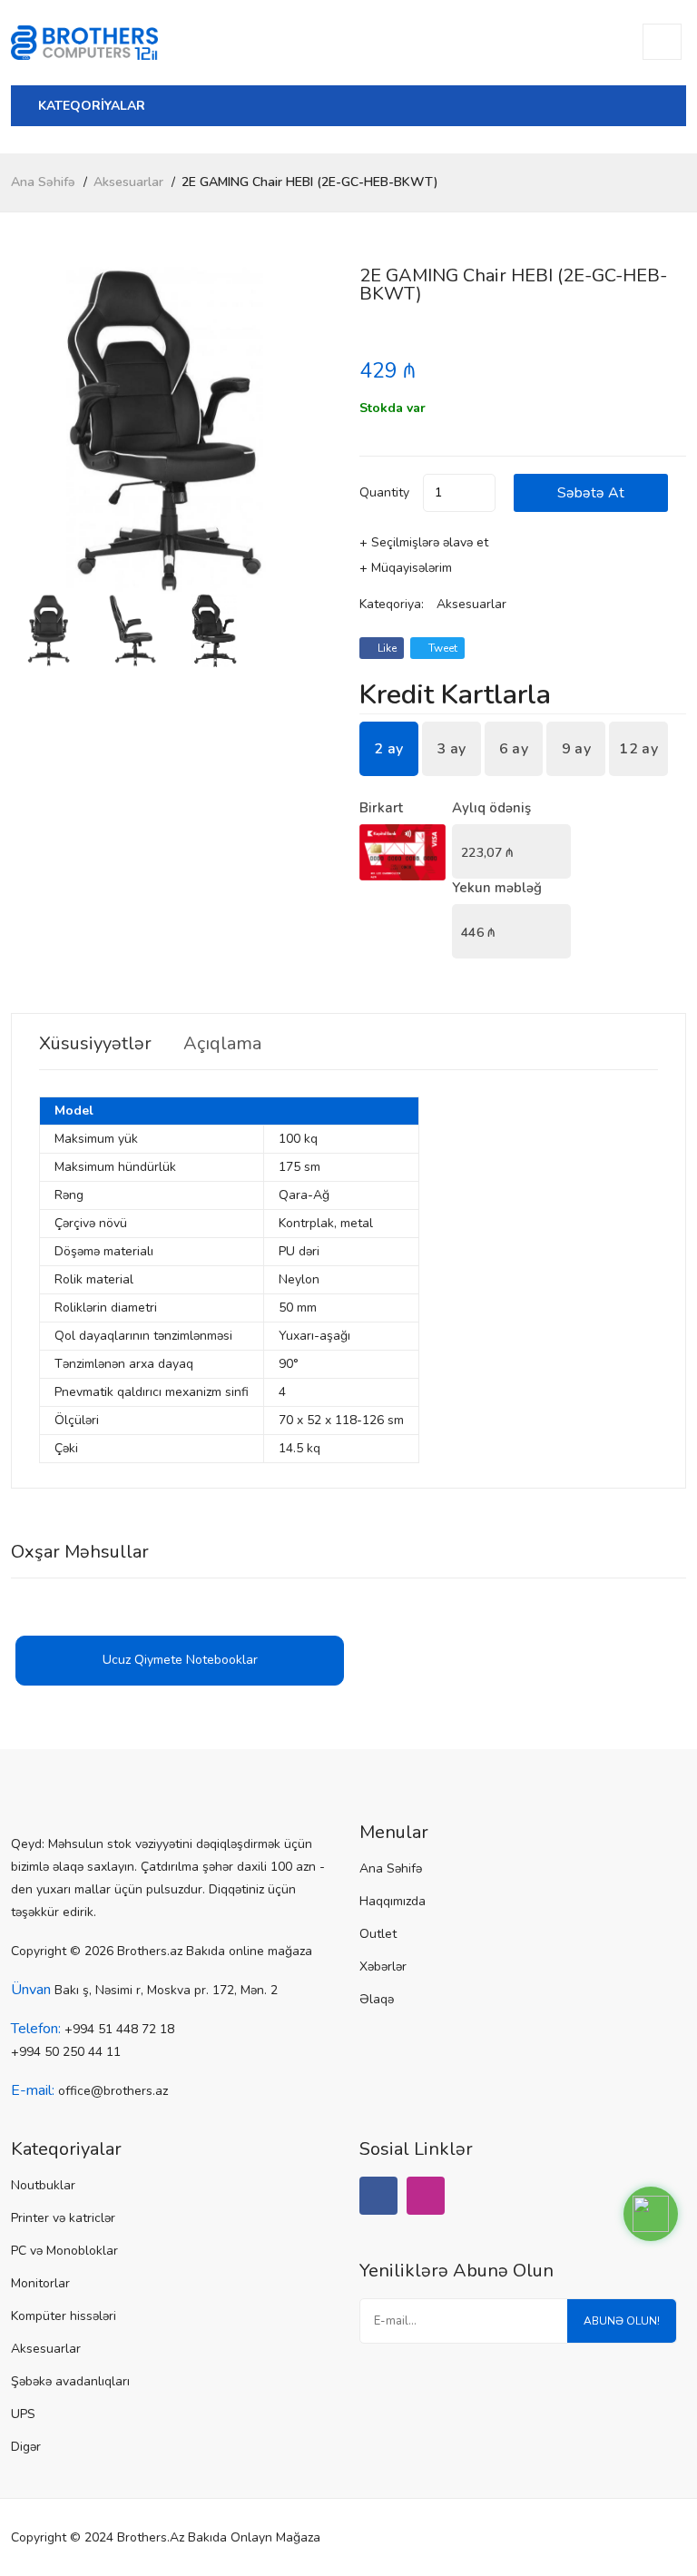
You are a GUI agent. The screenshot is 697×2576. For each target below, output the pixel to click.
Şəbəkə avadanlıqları (70, 2381)
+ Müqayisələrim (406, 568)
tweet (442, 648)
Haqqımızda (393, 1901)
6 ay (514, 749)
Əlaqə (377, 1999)
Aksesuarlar (128, 182)
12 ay (638, 749)
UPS (23, 2414)
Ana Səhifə (43, 182)
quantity (384, 492)
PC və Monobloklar (64, 2251)
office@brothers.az (113, 2091)
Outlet (378, 1934)
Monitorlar (40, 2283)
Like (386, 648)
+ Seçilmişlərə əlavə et (424, 542)
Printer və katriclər (63, 2218)
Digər (26, 2447)
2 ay (388, 749)
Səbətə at (591, 493)
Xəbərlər (383, 1966)
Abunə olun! (622, 2321)
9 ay (576, 749)
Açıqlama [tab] (222, 1044)
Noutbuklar (43, 2185)
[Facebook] (378, 2196)
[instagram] (426, 2196)
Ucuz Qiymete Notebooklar (180, 1660)
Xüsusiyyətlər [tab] (95, 1044)
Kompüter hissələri (64, 2316)
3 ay (451, 749)
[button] (316, 430)
